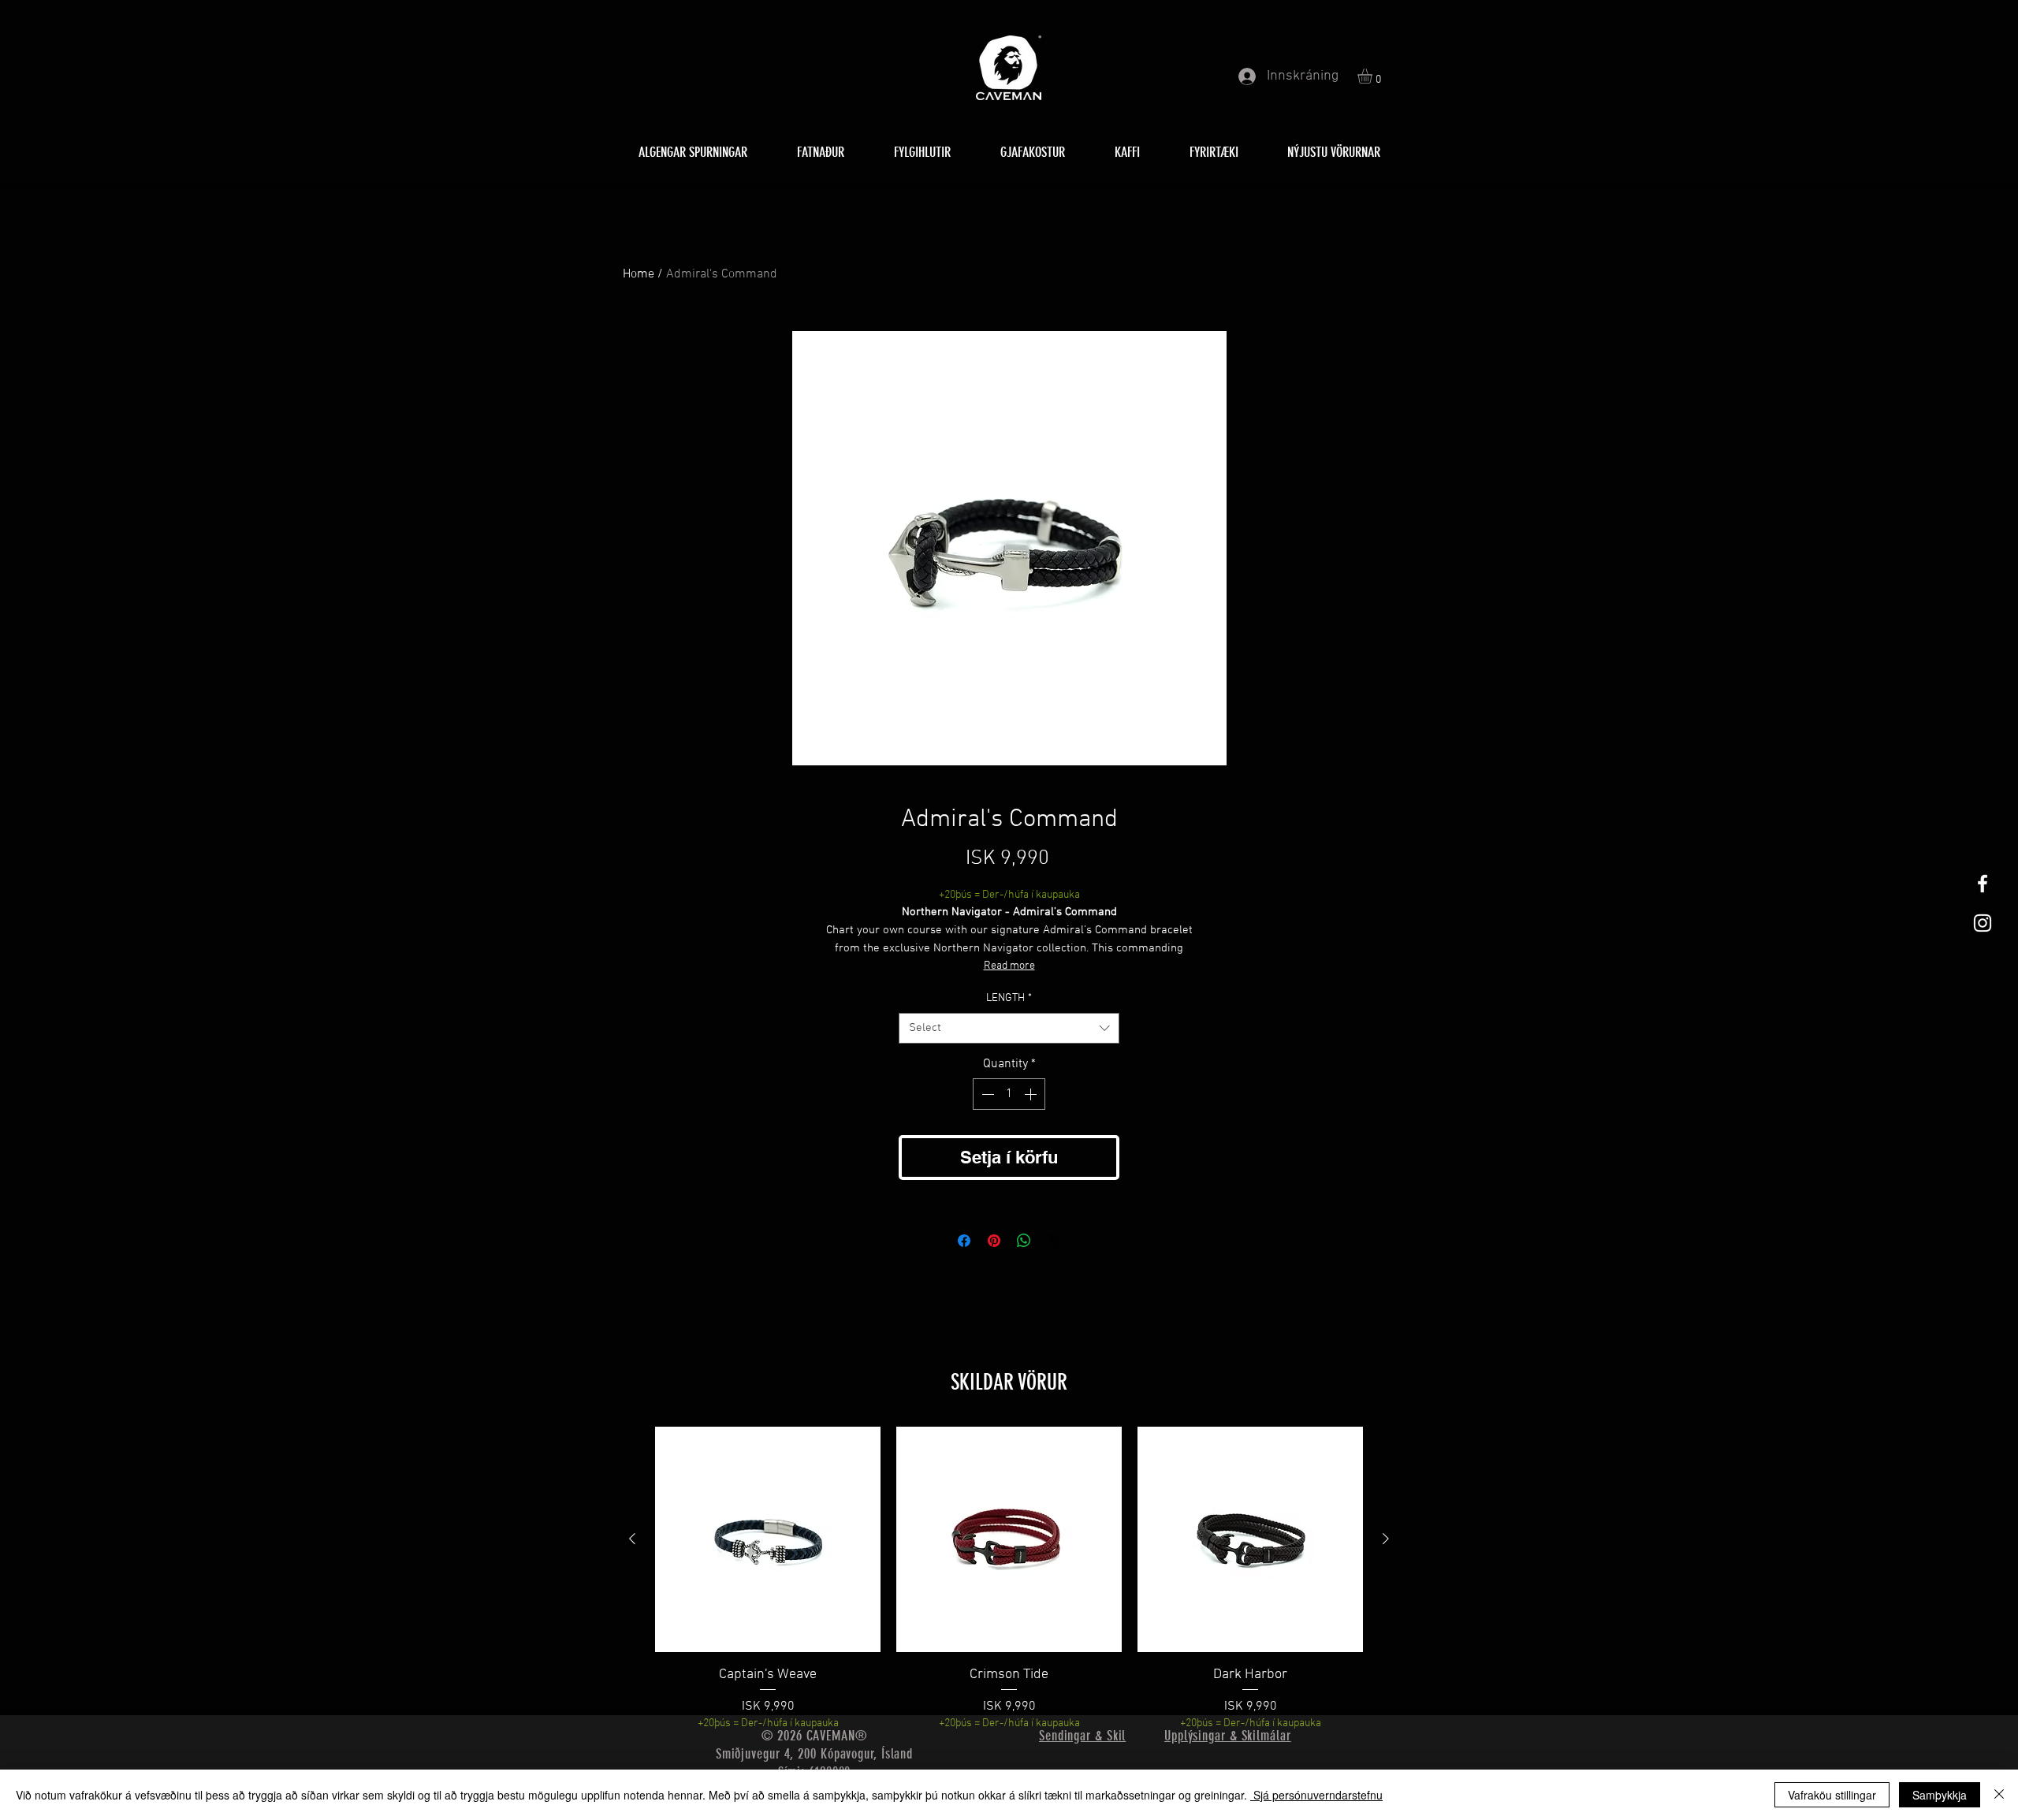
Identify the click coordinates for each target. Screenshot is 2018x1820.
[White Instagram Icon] (1983, 923)
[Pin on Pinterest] (994, 1241)
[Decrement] (986, 1094)
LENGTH (1009, 998)
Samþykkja (1940, 1795)
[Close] (1999, 1795)
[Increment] (1032, 1094)
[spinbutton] (1009, 1094)
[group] (1009, 1579)
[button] (1374, 76)
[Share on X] (1054, 1241)
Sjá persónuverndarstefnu (1316, 1795)
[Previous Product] (632, 1539)
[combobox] (1009, 1028)
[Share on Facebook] (964, 1241)
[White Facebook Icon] (1983, 884)
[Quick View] (768, 1539)
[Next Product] (1386, 1539)
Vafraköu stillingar (1832, 1795)
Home (639, 274)
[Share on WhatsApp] (1024, 1241)
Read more (1009, 966)
